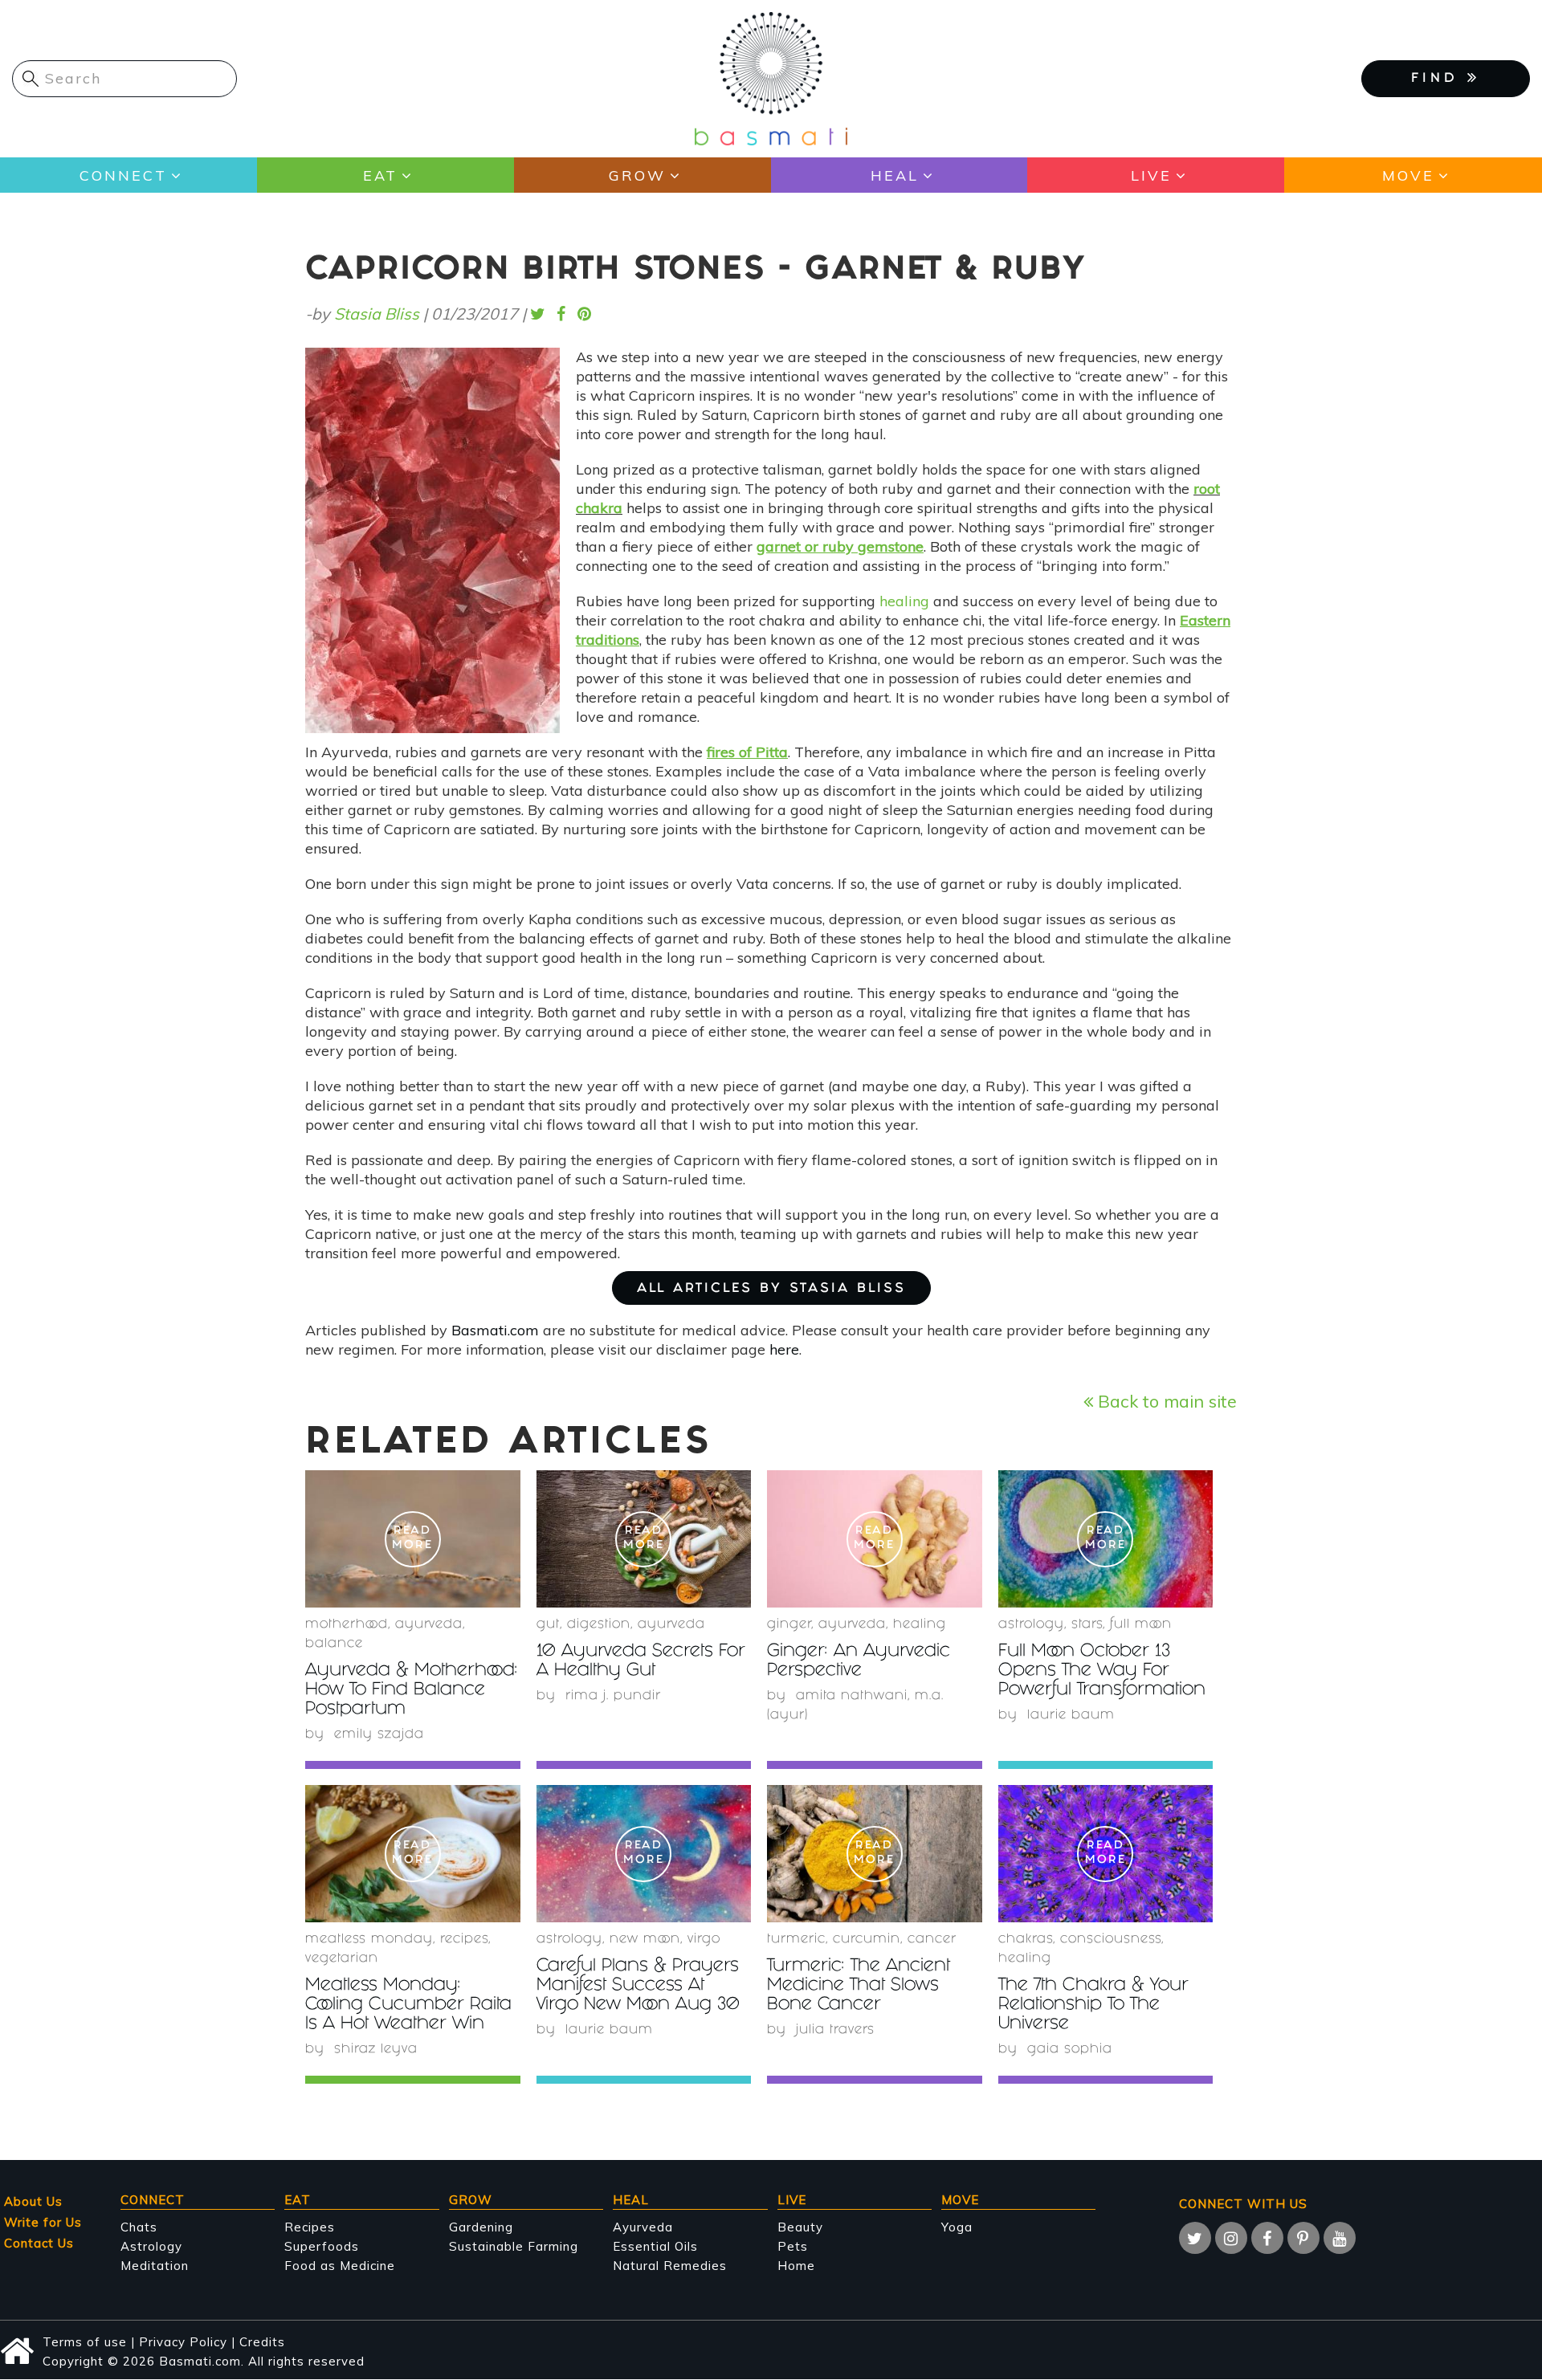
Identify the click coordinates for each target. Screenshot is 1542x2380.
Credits (262, 2342)
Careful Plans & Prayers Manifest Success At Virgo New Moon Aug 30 (638, 1986)
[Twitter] (1195, 2238)
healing (904, 601)
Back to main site (1165, 1401)
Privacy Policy (183, 2342)
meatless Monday (369, 1940)
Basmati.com (495, 1330)
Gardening (481, 2227)
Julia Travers (835, 2030)
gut (548, 1625)
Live (1151, 175)
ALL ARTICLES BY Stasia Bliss (771, 1289)
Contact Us (39, 2243)
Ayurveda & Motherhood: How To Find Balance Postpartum (412, 1691)
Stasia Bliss (377, 314)
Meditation (155, 2266)
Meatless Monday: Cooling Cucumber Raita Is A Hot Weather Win (408, 2005)
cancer (932, 1940)
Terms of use (85, 2342)
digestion (599, 1625)
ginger (789, 1625)
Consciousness (1111, 1940)
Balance (334, 1644)
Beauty (800, 2227)
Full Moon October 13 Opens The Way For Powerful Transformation (1102, 1671)
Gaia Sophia (1070, 2050)
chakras (1026, 1940)
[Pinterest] (1303, 2238)
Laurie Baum (1071, 1716)
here (784, 1349)
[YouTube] (1340, 2238)
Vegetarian (342, 1959)
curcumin (867, 1940)
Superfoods (322, 2246)
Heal (895, 175)
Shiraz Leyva (376, 2050)
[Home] (771, 77)
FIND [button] (1439, 79)
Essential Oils (655, 2246)
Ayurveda (429, 1625)
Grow (637, 175)
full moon (1141, 1625)
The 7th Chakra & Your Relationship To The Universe (1093, 2005)
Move (1408, 175)
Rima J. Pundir (613, 1696)
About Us (33, 2201)
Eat (380, 175)
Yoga (957, 2227)
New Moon (645, 1940)
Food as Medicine (340, 2266)
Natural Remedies (670, 2266)
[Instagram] (1231, 2238)
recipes (464, 1940)
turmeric (796, 1940)
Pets (793, 2246)
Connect (123, 175)
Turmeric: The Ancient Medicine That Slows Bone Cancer (859, 1986)
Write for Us (43, 2222)
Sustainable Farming (514, 2246)
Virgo (704, 1940)
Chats (139, 2227)
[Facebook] (1267, 2238)
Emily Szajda (379, 1735)
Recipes (310, 2227)
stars (1087, 1625)
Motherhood (347, 1625)
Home (796, 2266)
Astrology (1031, 1625)
